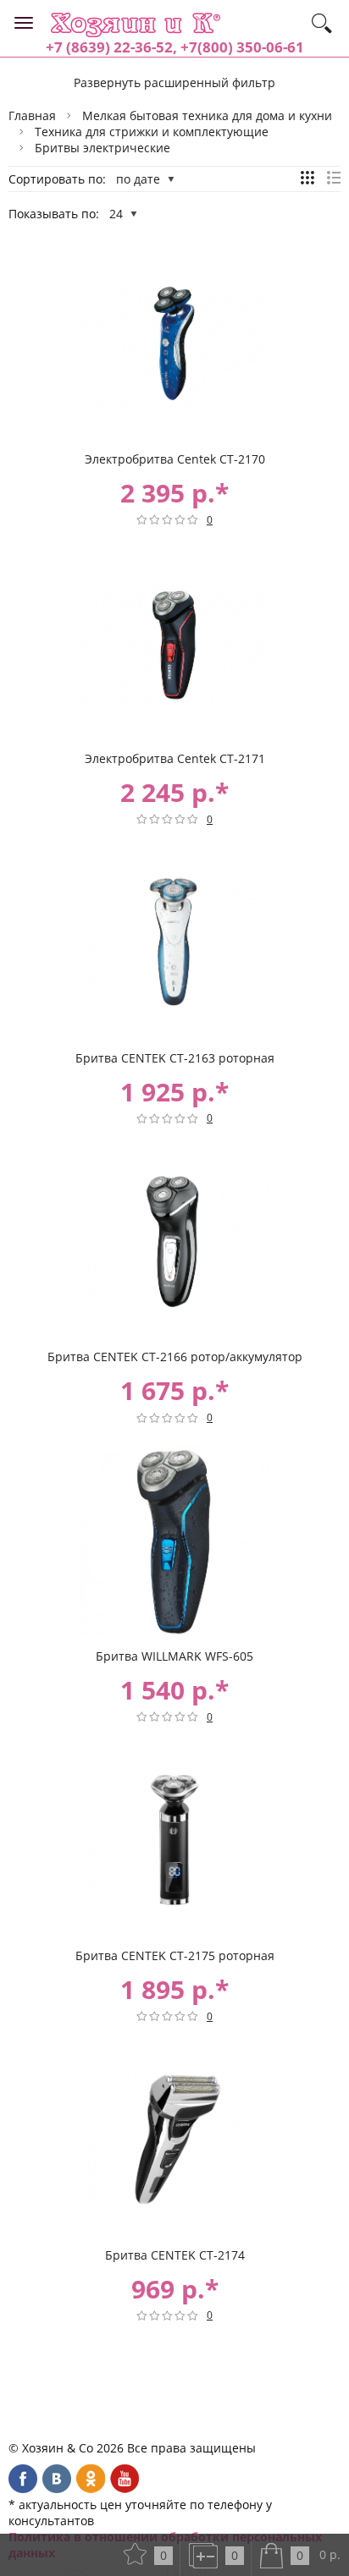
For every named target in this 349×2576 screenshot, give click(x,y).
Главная (32, 115)
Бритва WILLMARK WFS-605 (174, 1656)
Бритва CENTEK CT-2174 (175, 2255)
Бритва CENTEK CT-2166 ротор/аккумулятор (175, 1357)
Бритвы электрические (102, 148)
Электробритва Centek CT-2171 (175, 758)
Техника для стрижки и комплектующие (152, 132)
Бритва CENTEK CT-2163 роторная (175, 1058)
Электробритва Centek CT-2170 (175, 459)
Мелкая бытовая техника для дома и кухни (207, 115)
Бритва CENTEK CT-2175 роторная (175, 1955)
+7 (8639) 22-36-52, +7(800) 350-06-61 (175, 47)
